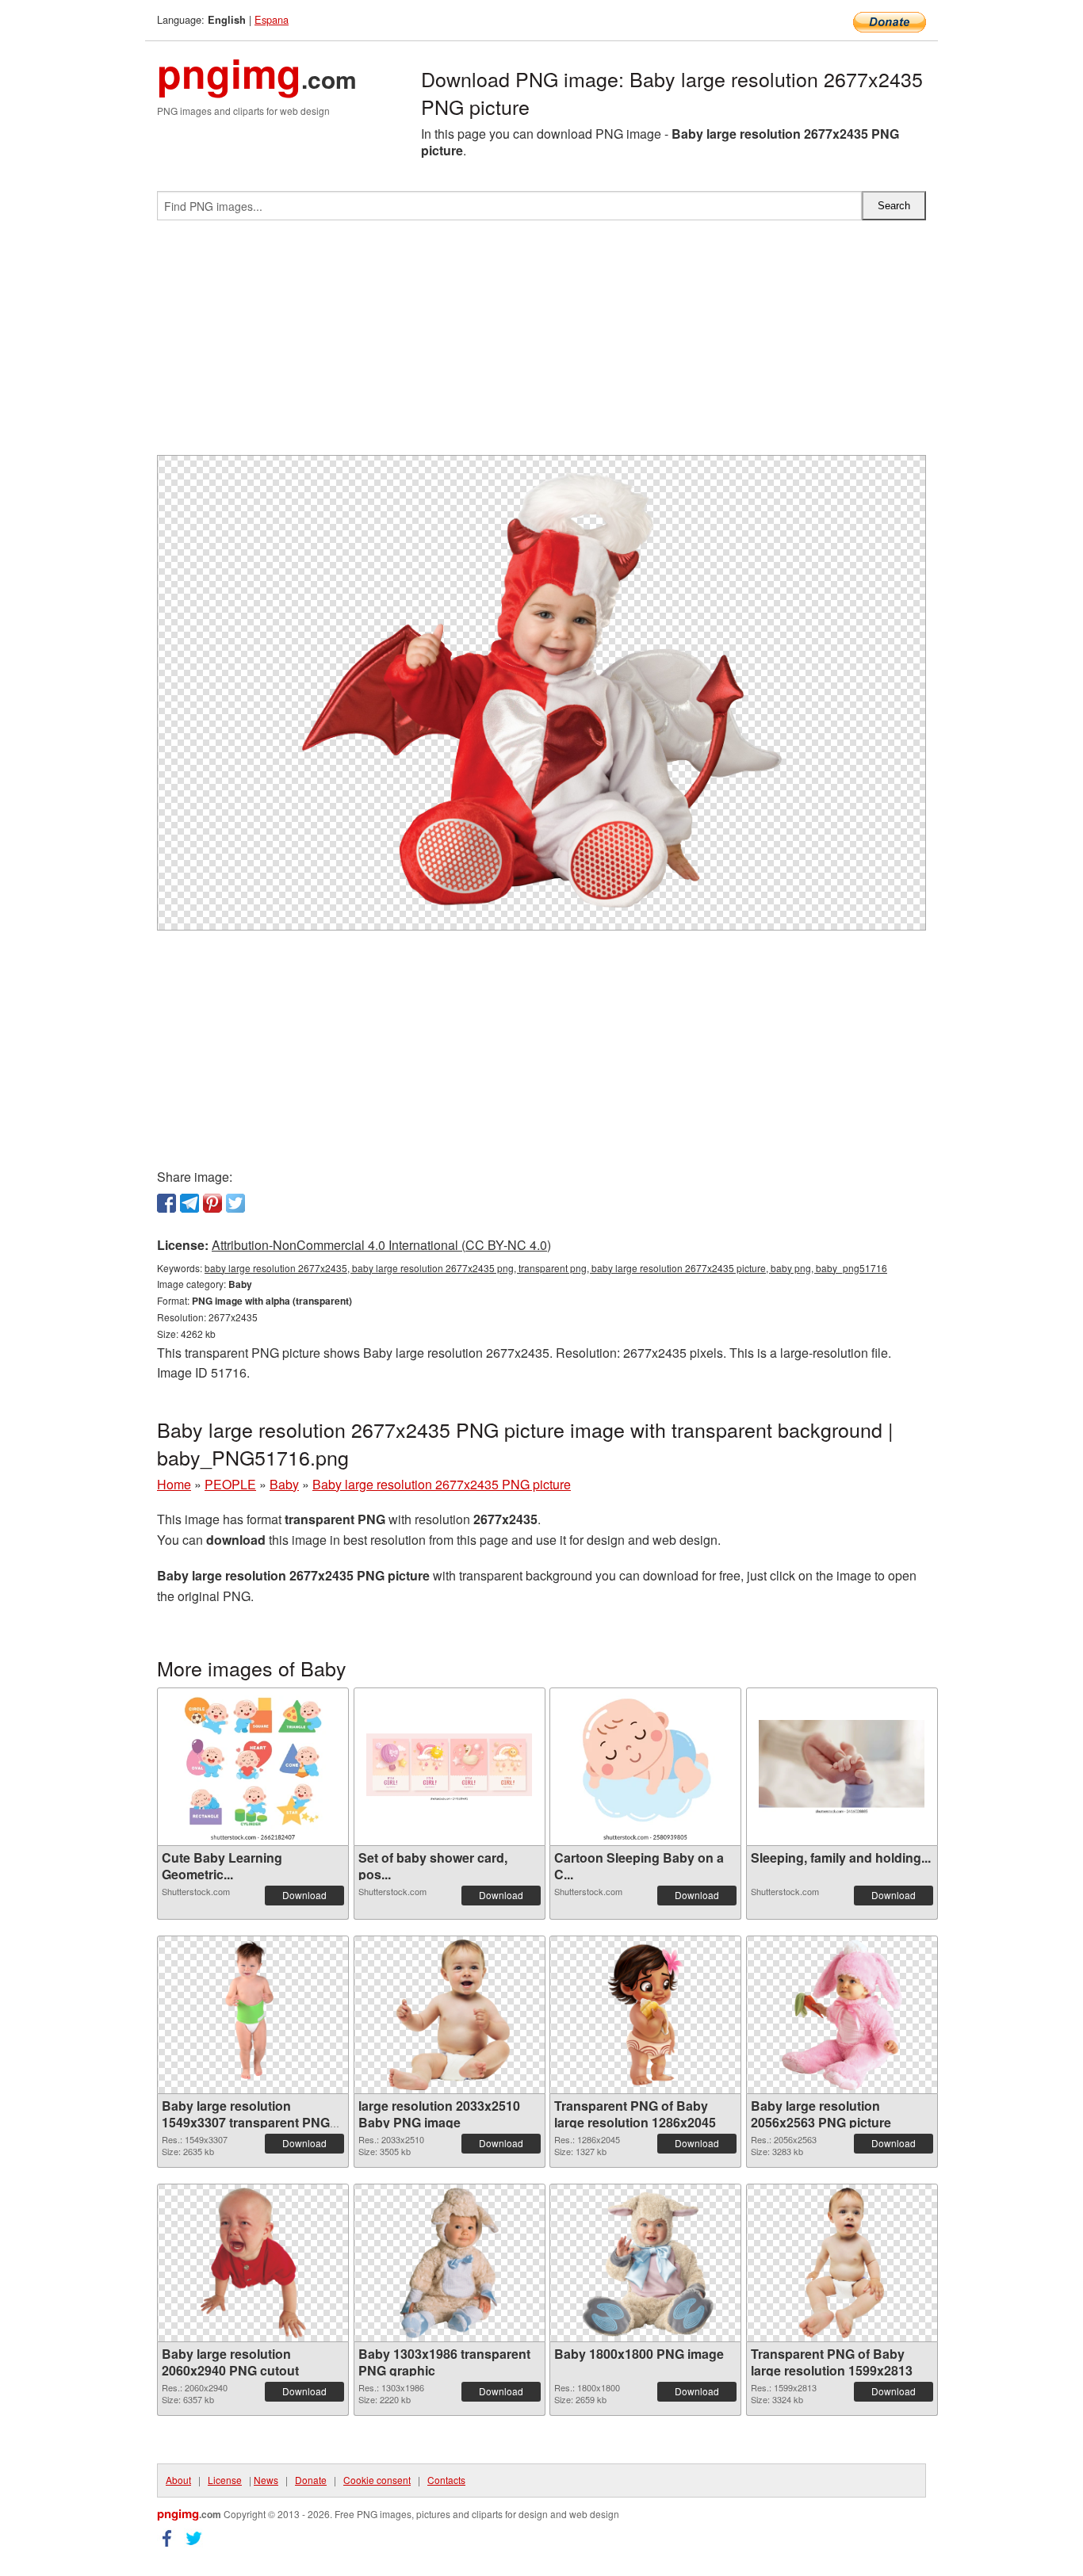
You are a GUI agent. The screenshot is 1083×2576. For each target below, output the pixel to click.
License (225, 2480)
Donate (311, 2480)
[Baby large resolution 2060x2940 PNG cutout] (253, 2263)
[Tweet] (235, 1203)
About (178, 2480)
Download (304, 1895)
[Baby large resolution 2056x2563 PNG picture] (842, 2015)
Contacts (446, 2480)
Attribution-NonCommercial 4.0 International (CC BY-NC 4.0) (381, 1245)
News (266, 2480)
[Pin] (212, 1203)
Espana (272, 19)
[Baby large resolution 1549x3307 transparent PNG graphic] (253, 2015)
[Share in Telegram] (189, 1203)
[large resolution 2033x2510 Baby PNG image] (449, 2015)
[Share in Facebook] (166, 1203)
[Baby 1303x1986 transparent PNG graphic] (449, 2263)
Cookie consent (377, 2480)
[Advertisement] (541, 344)
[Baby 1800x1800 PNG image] (645, 2263)
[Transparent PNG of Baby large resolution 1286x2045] (646, 2015)
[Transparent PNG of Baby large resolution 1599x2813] (842, 2263)
